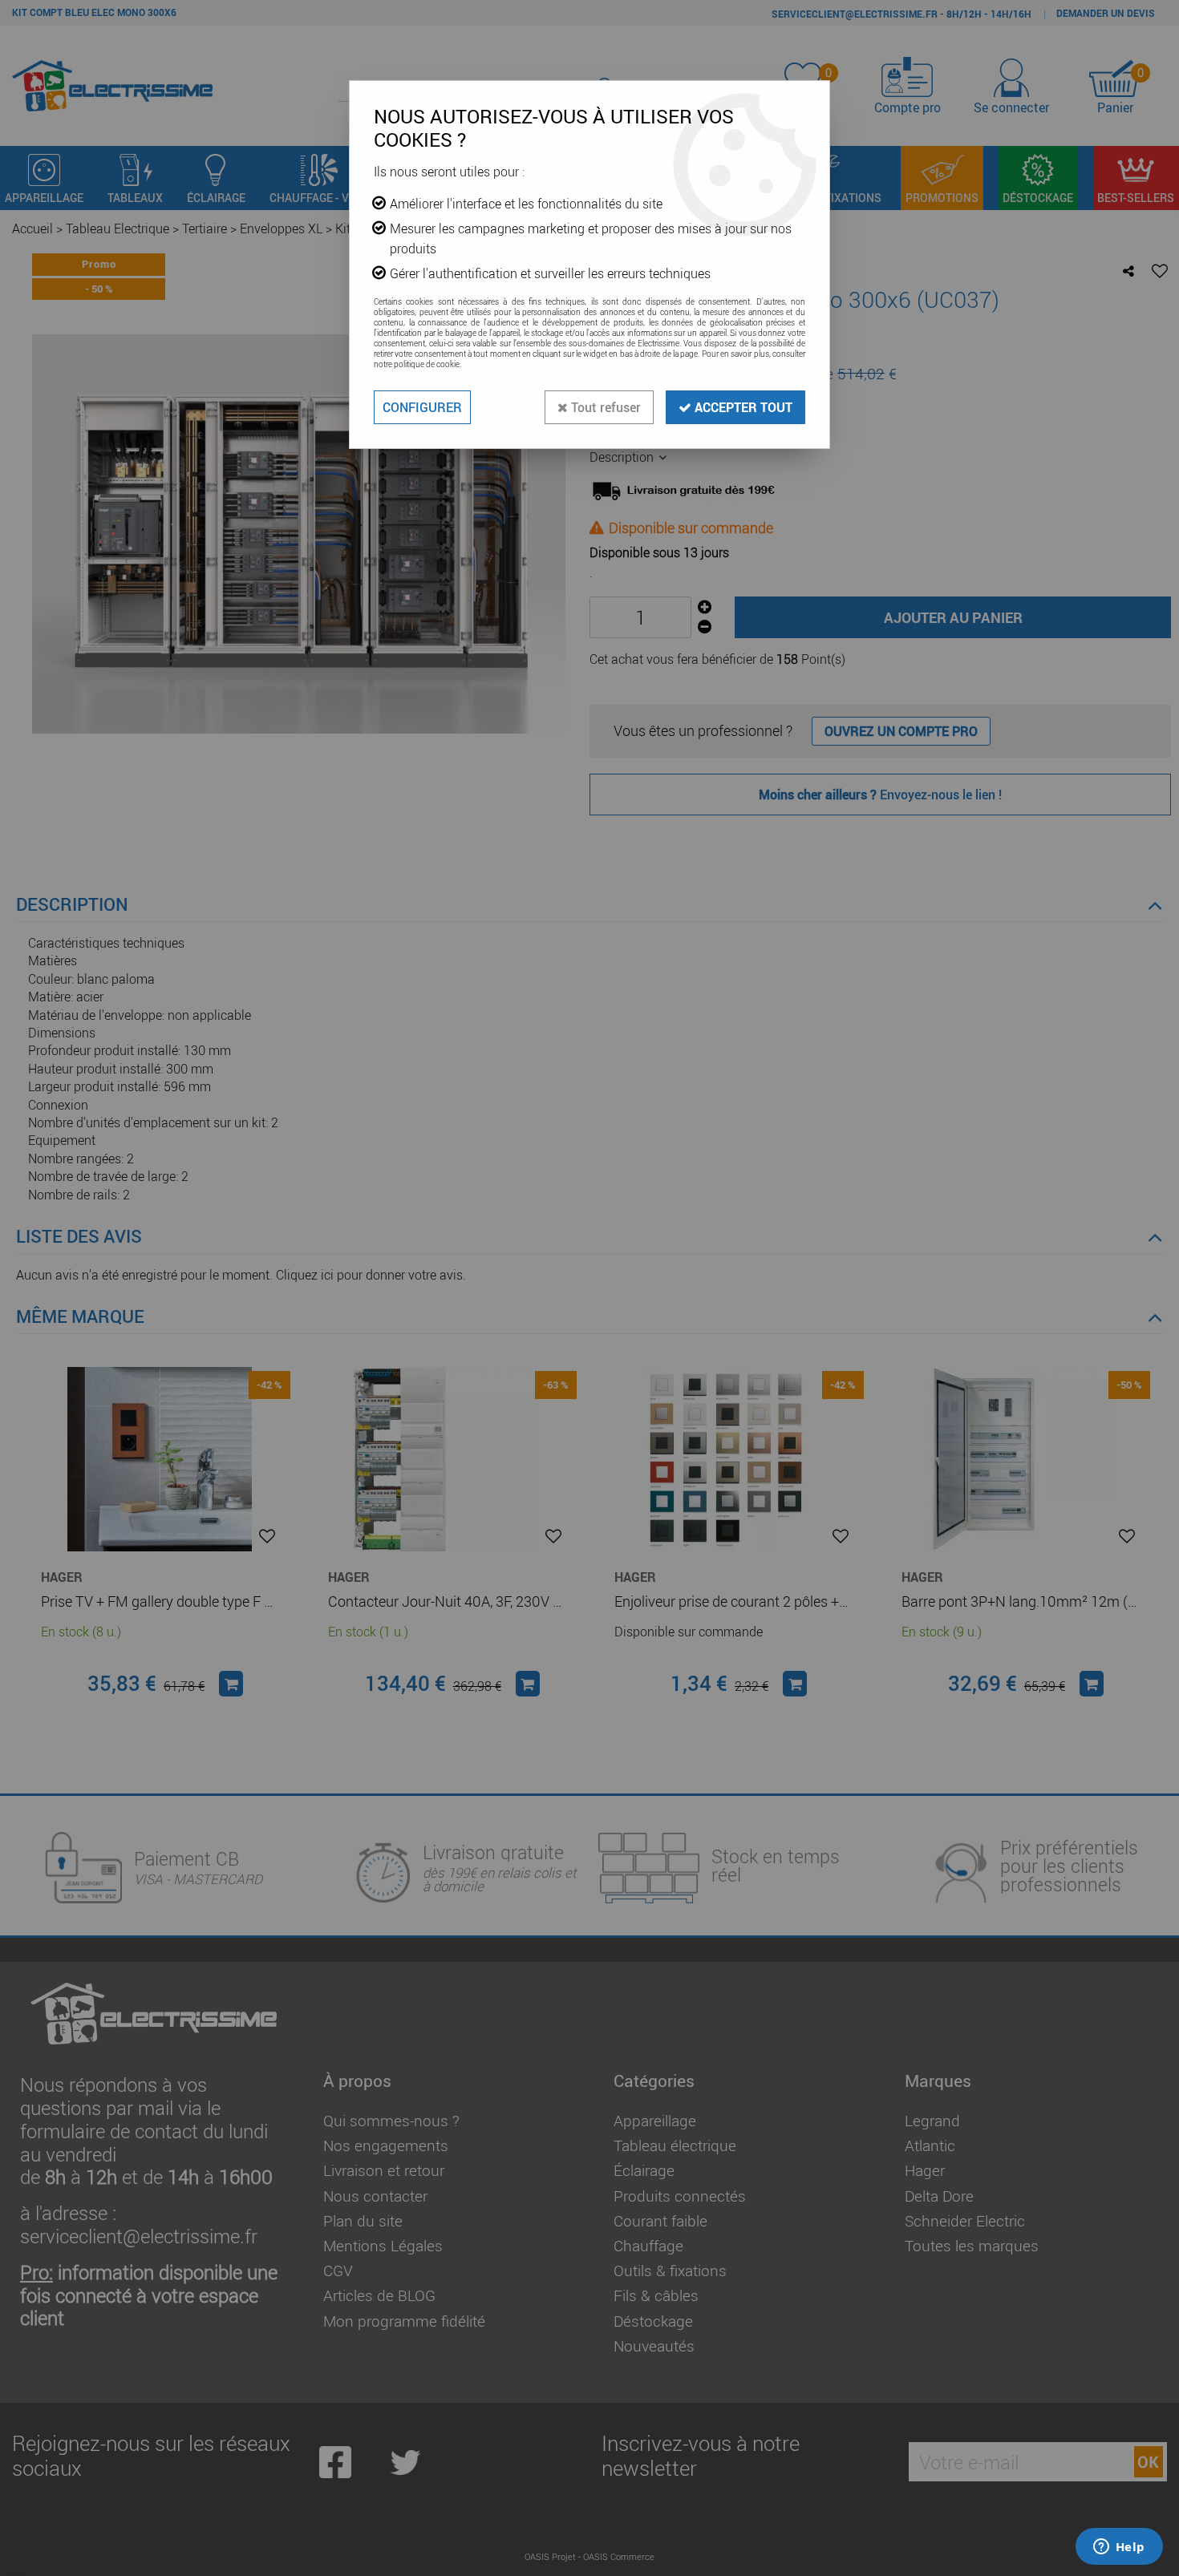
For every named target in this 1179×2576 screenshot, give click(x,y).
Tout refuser (604, 407)
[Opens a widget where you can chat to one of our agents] (1119, 2548)
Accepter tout (742, 407)
